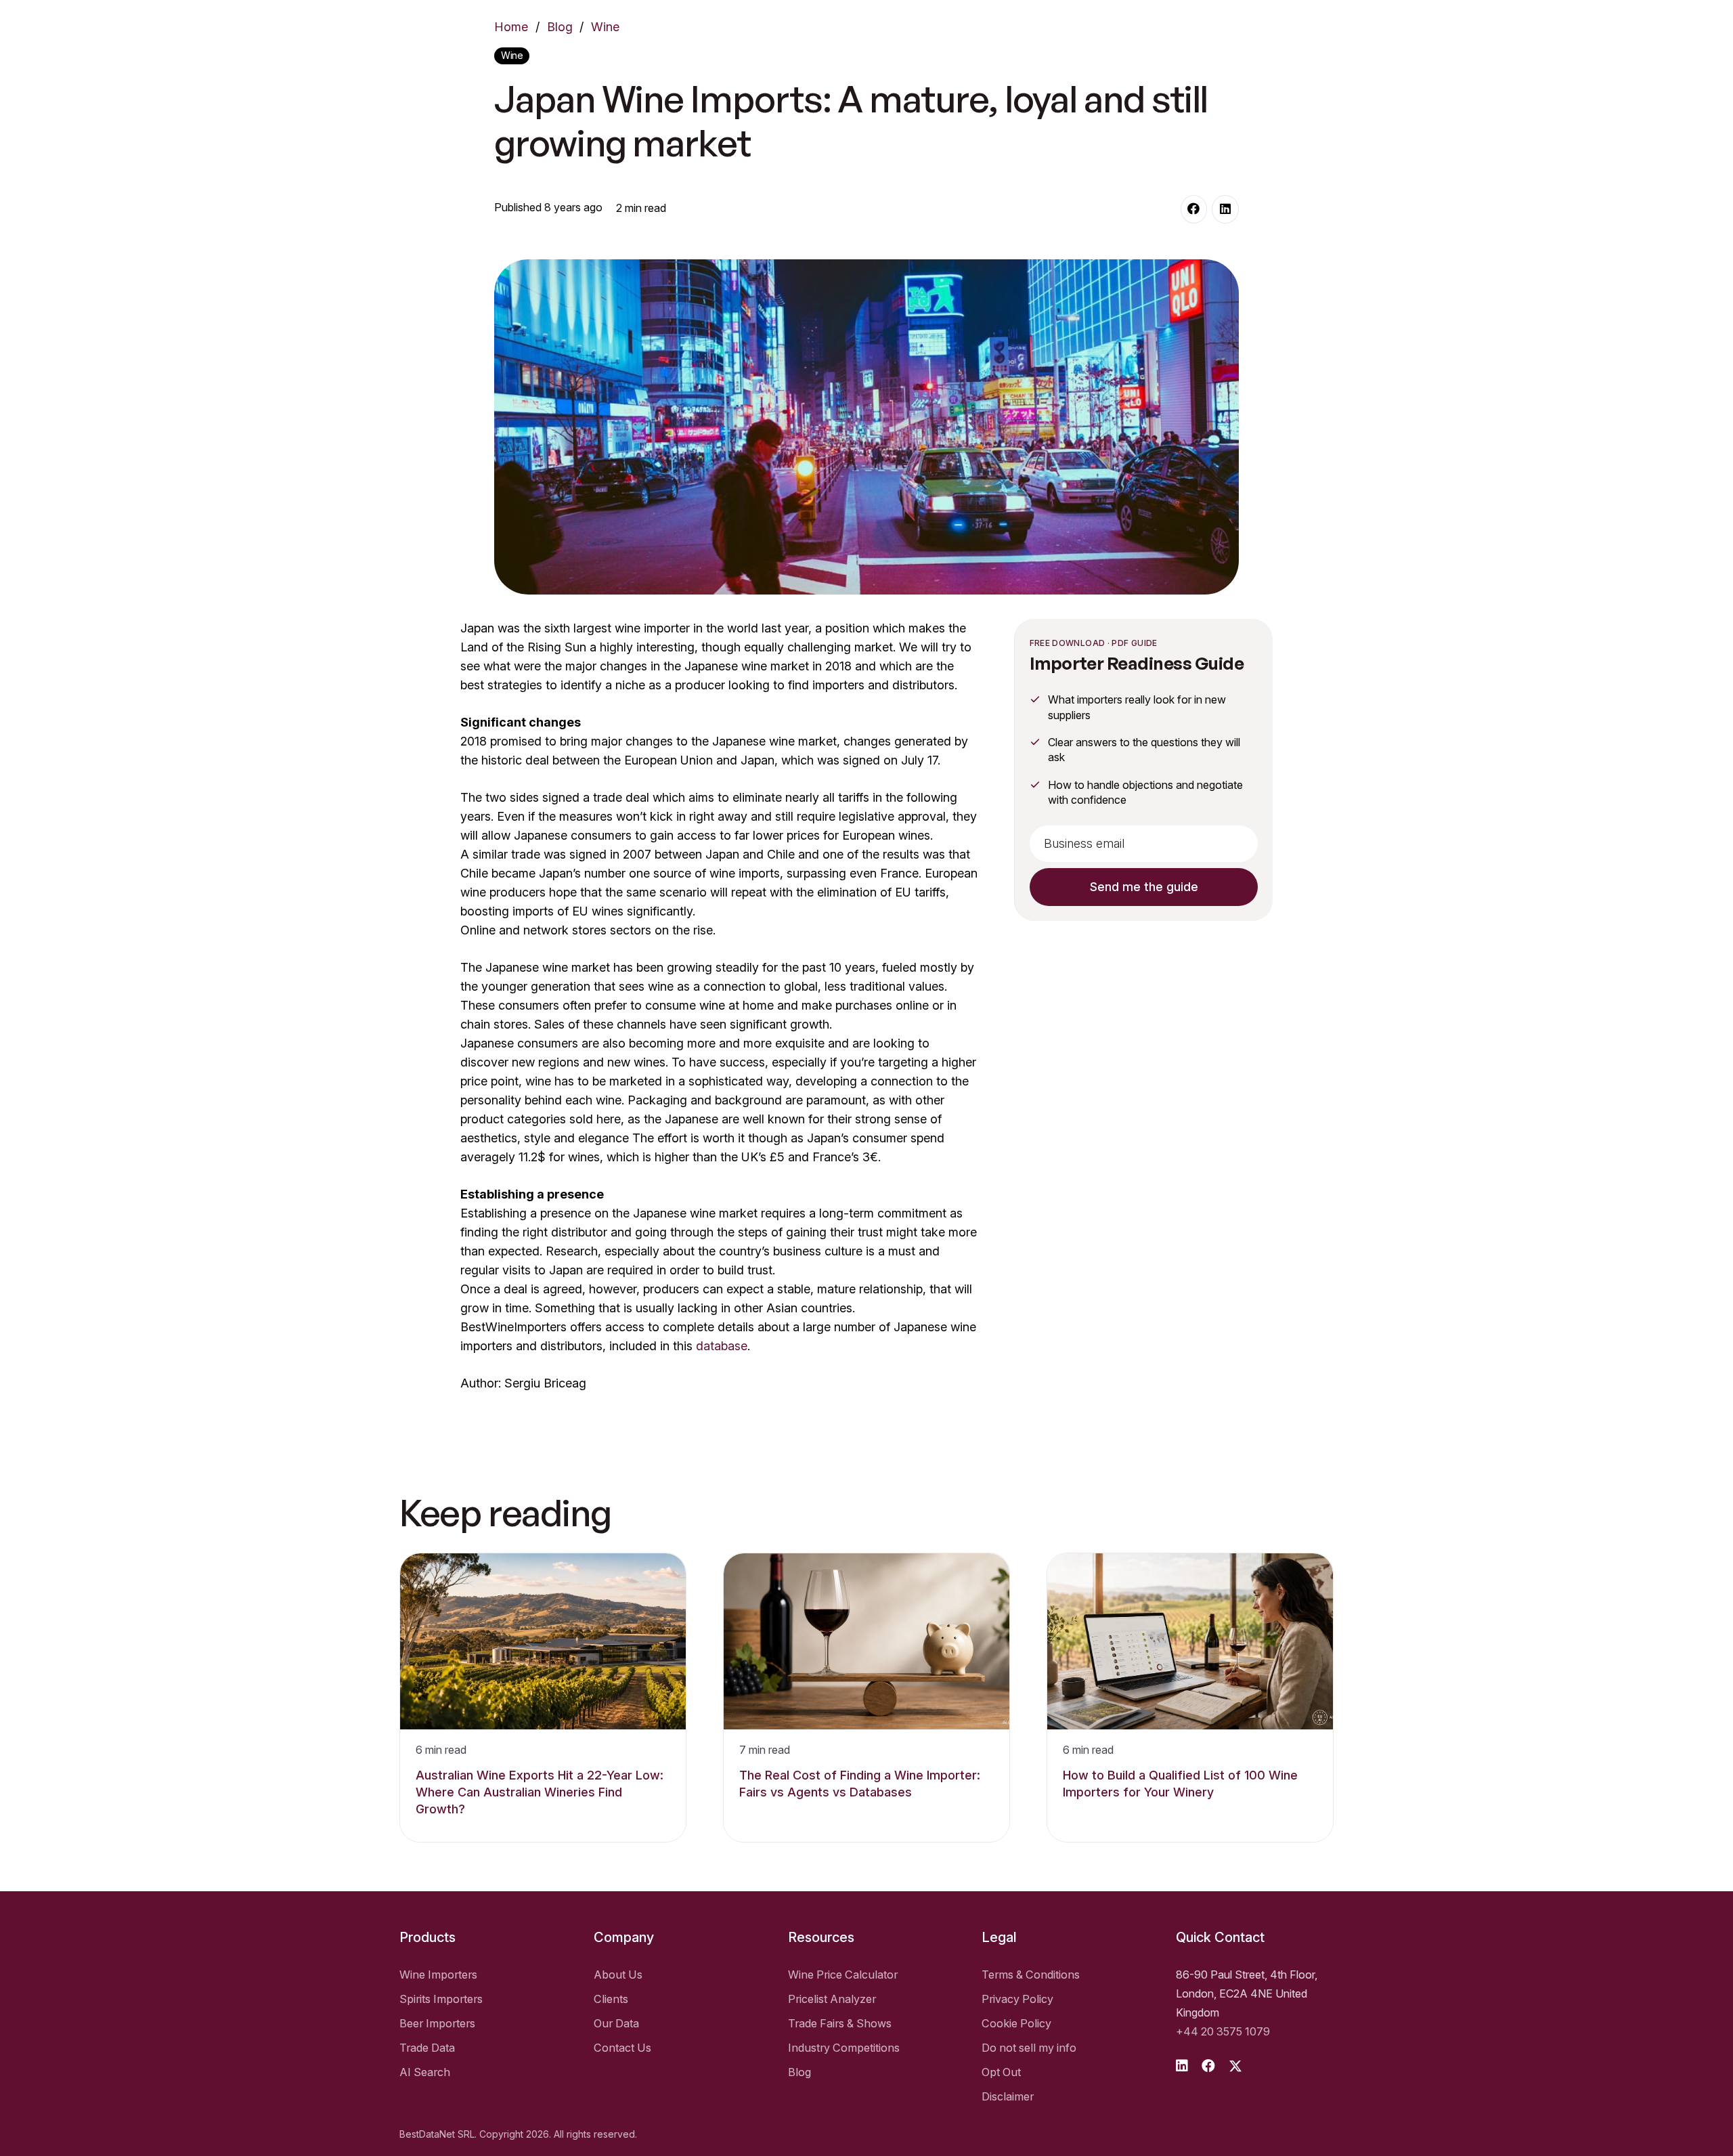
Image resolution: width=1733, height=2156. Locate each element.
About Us (618, 1975)
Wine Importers (438, 1975)
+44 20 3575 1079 (1223, 2031)
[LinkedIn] (1225, 209)
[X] (1235, 2066)
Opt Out (1001, 2072)
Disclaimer (1008, 2096)
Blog (560, 27)
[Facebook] (1194, 209)
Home (511, 27)
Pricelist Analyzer (832, 1999)
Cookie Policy (1016, 2023)
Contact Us (622, 2048)
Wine (605, 27)
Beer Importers (437, 2023)
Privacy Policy (1017, 1999)
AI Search (425, 2072)
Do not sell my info (1029, 2048)
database (722, 1346)
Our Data (616, 2023)
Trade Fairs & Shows (840, 2023)
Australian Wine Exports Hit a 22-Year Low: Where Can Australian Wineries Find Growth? (540, 1792)
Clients (611, 1999)
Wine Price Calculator (843, 1975)
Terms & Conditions (1031, 1975)
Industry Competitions (844, 2048)
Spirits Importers (441, 1999)
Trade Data (427, 2048)
